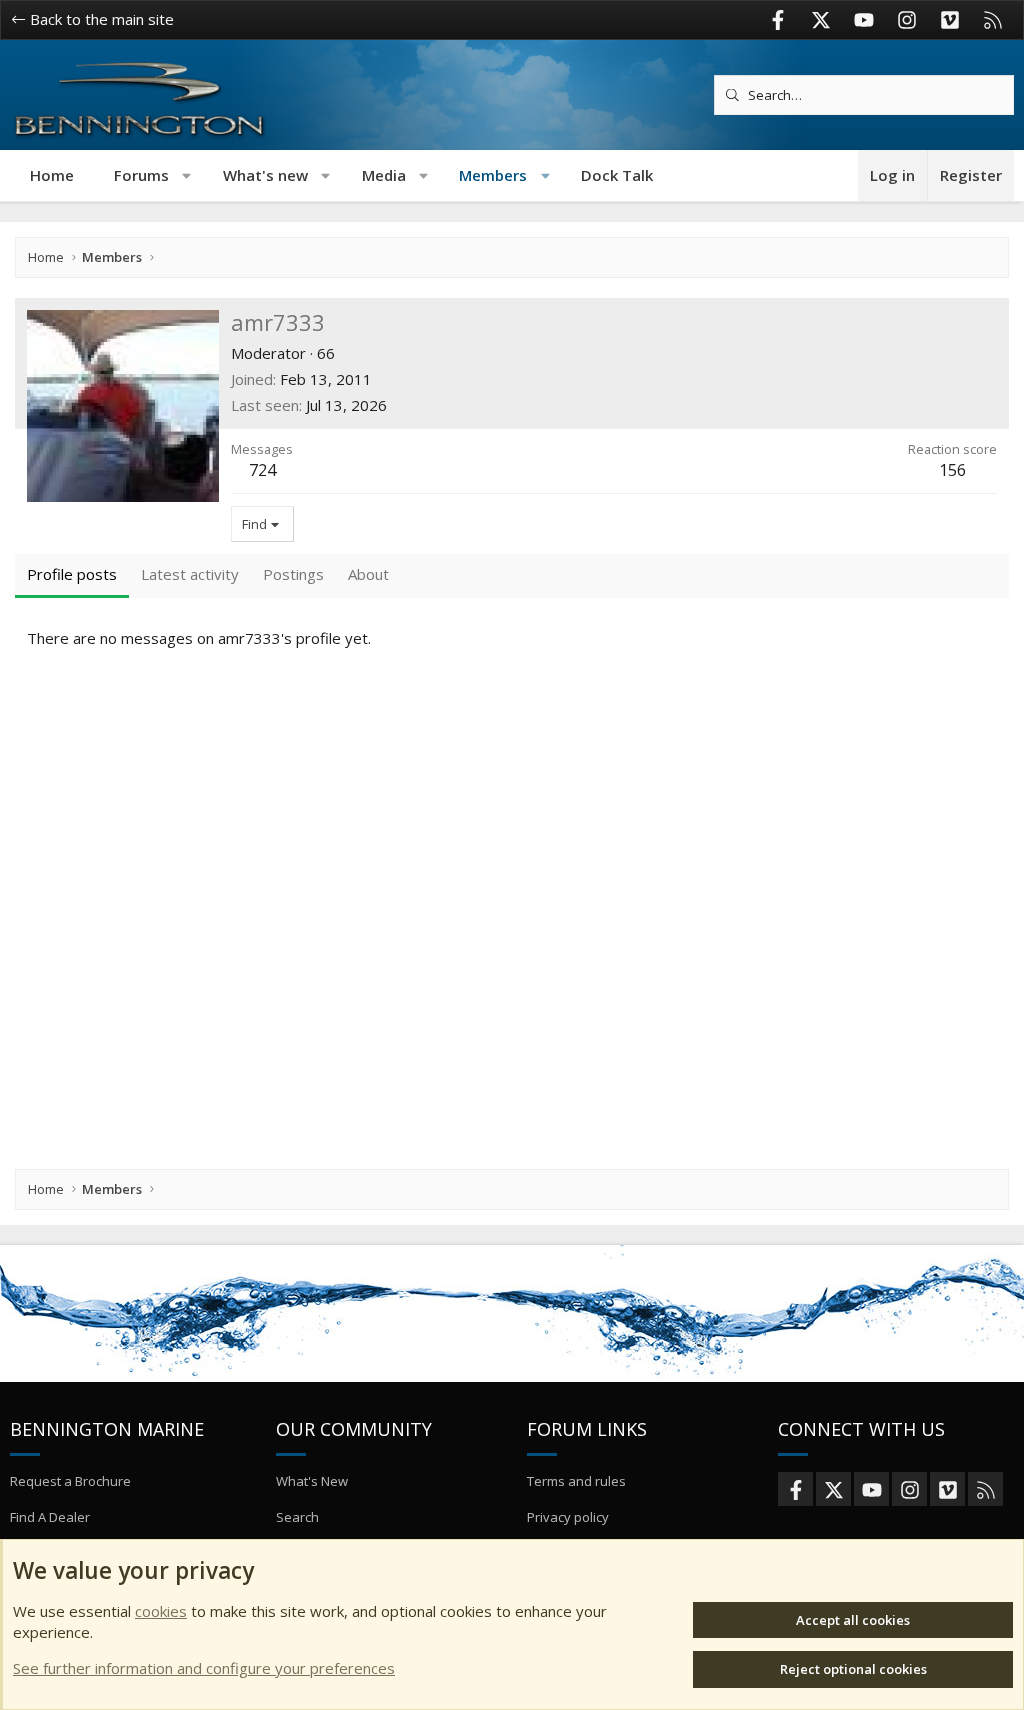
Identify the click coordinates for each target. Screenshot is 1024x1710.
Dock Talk (617, 175)
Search (297, 1517)
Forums (141, 175)
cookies (161, 1611)
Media (384, 175)
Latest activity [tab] (190, 574)
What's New (312, 1481)
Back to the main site (100, 19)
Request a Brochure (70, 1481)
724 (262, 470)
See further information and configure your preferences (204, 1668)
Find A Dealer (50, 1517)
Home (52, 175)
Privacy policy (568, 1517)
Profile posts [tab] (72, 574)
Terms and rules (576, 1481)
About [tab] (368, 574)
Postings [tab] (293, 574)
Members (493, 175)
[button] (187, 175)
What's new (265, 175)
